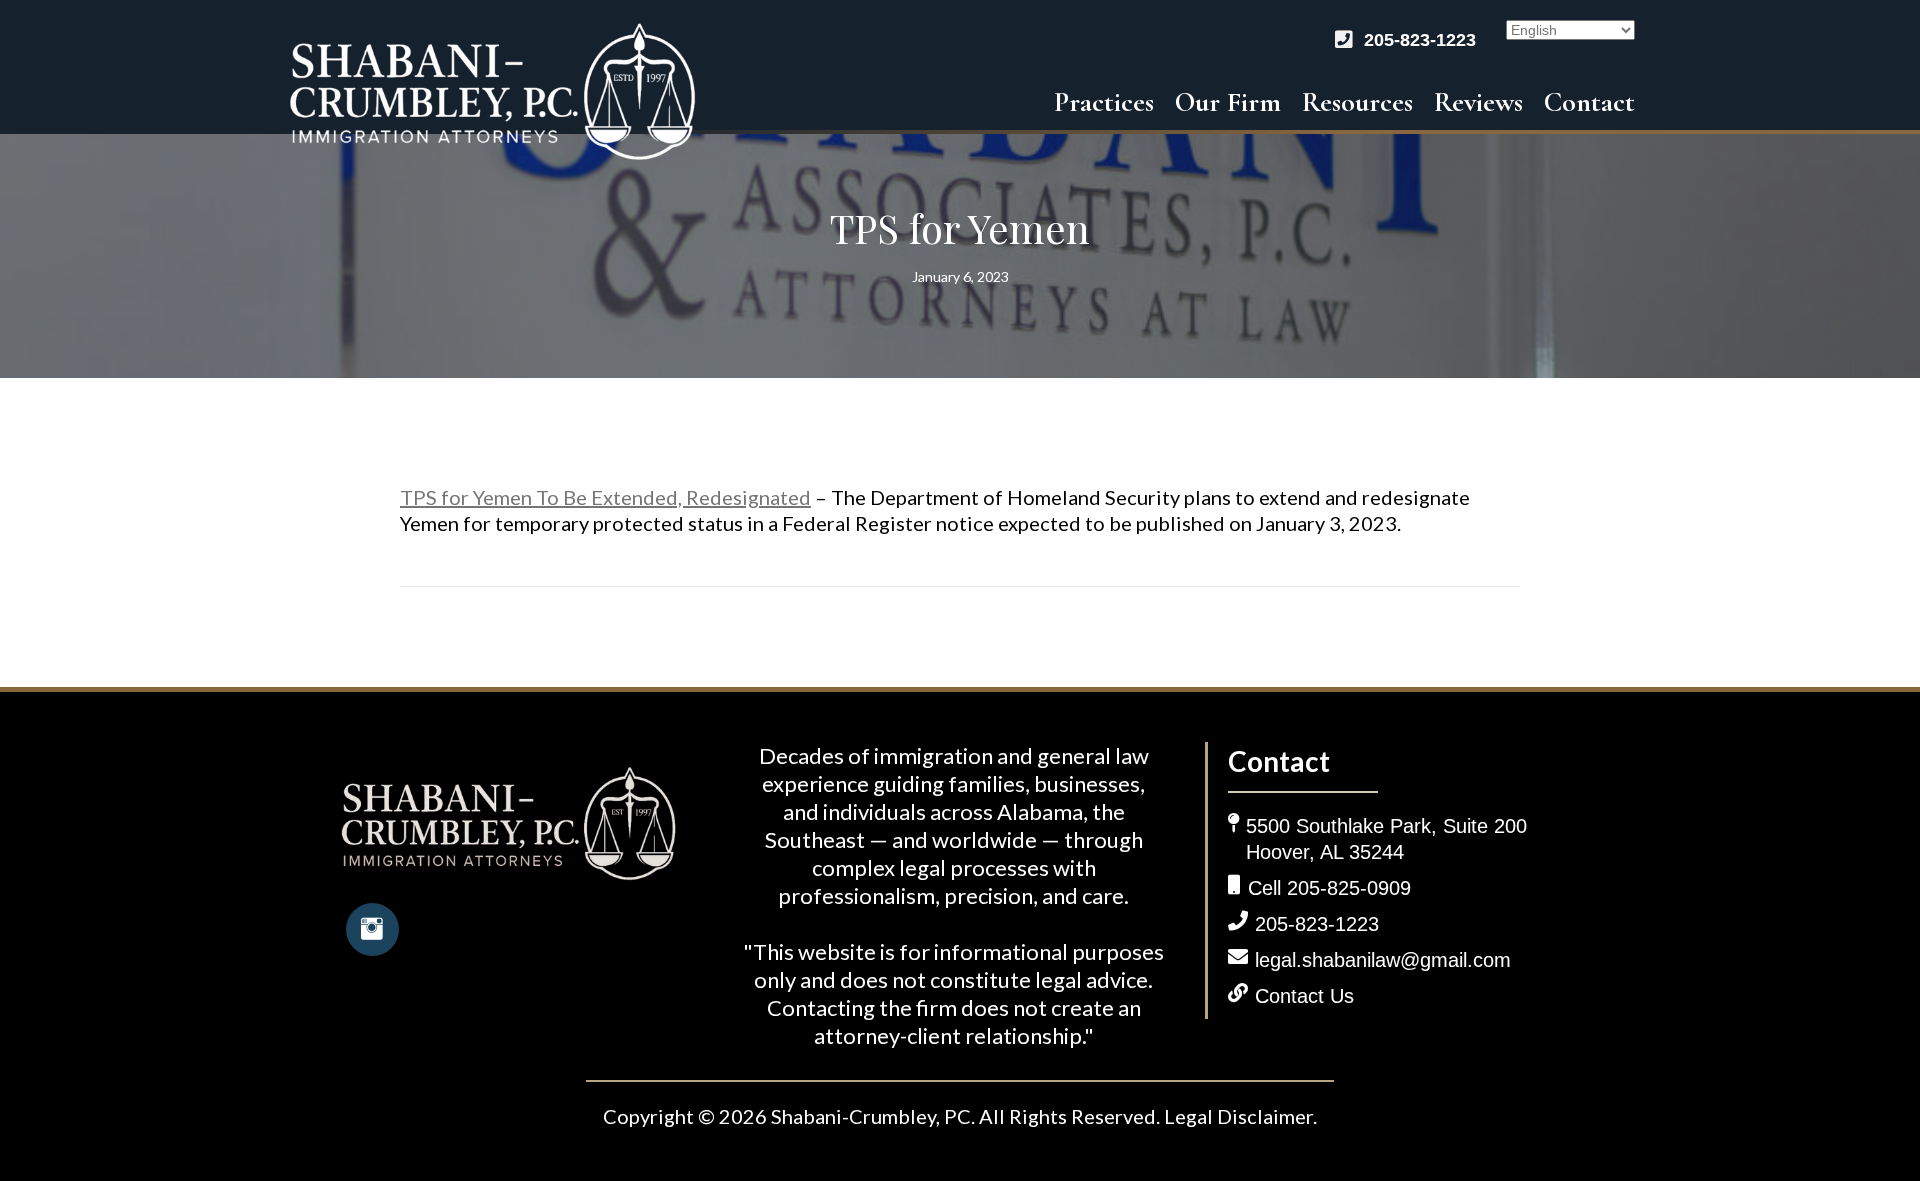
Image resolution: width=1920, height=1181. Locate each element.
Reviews (1478, 102)
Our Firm (1228, 102)
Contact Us (1304, 996)
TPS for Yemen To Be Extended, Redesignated (605, 497)
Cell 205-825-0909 (1329, 888)
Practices (1104, 102)
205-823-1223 (1420, 40)
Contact (1589, 102)
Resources (1357, 102)
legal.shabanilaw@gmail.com (1383, 960)
